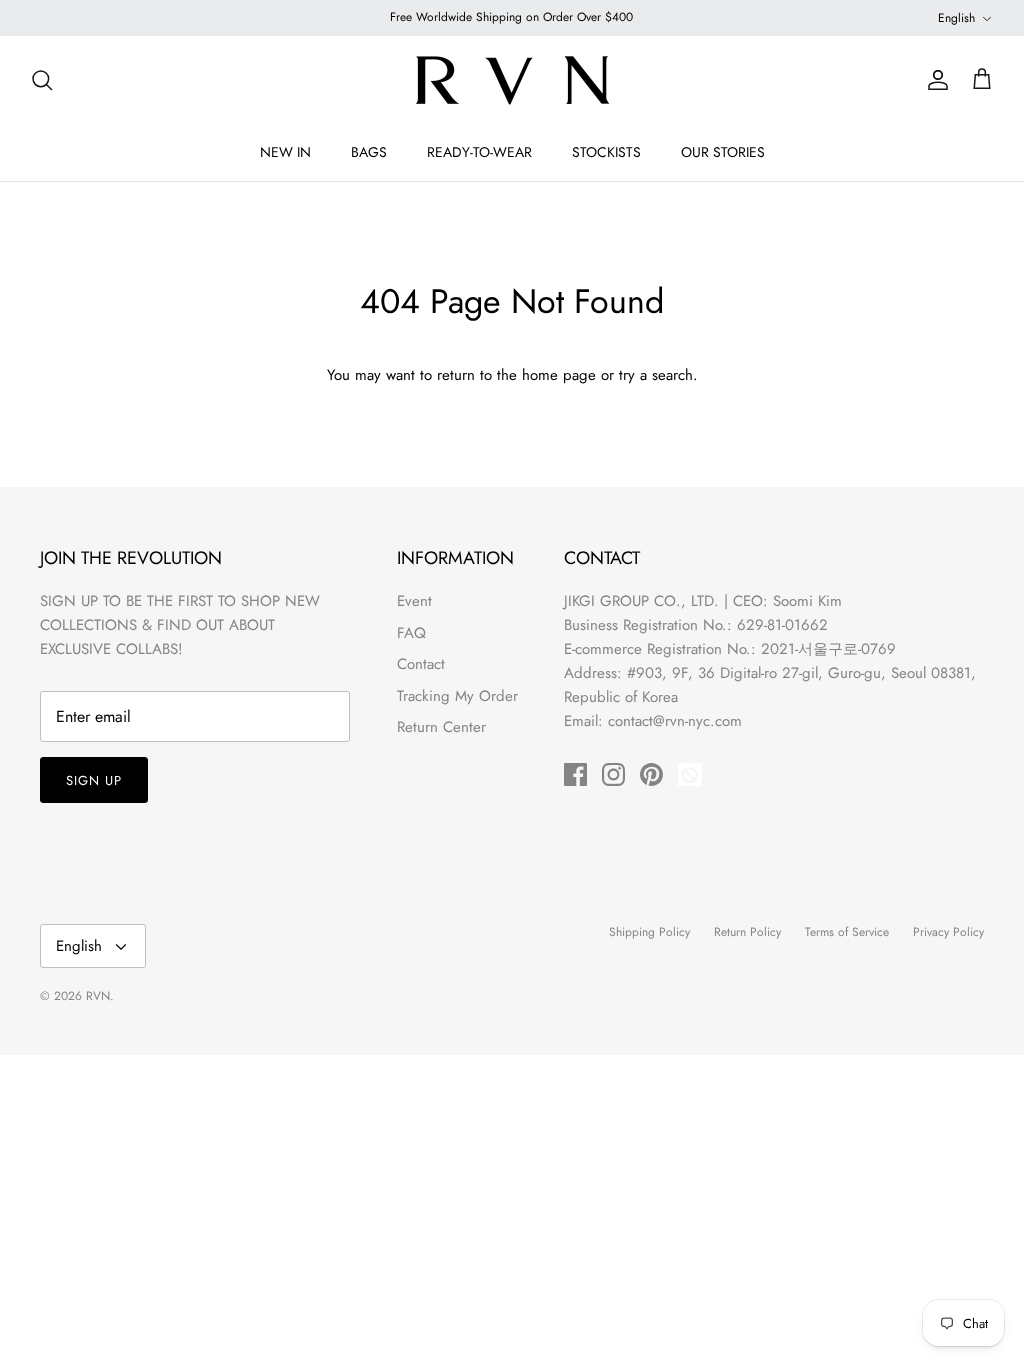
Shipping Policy (649, 932)
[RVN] (512, 80)
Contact (421, 664)
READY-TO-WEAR (479, 152)
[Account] (934, 80)
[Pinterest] (651, 774)
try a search (656, 375)
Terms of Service (847, 932)
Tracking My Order (457, 696)
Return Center (441, 727)
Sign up (94, 780)
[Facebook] (575, 774)
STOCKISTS (606, 152)
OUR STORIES (723, 152)
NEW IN (285, 152)
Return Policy (747, 932)
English (956, 18)
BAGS (369, 152)
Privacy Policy (948, 932)
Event (414, 601)
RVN (98, 996)
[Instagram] (613, 774)
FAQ (411, 633)
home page (559, 375)
